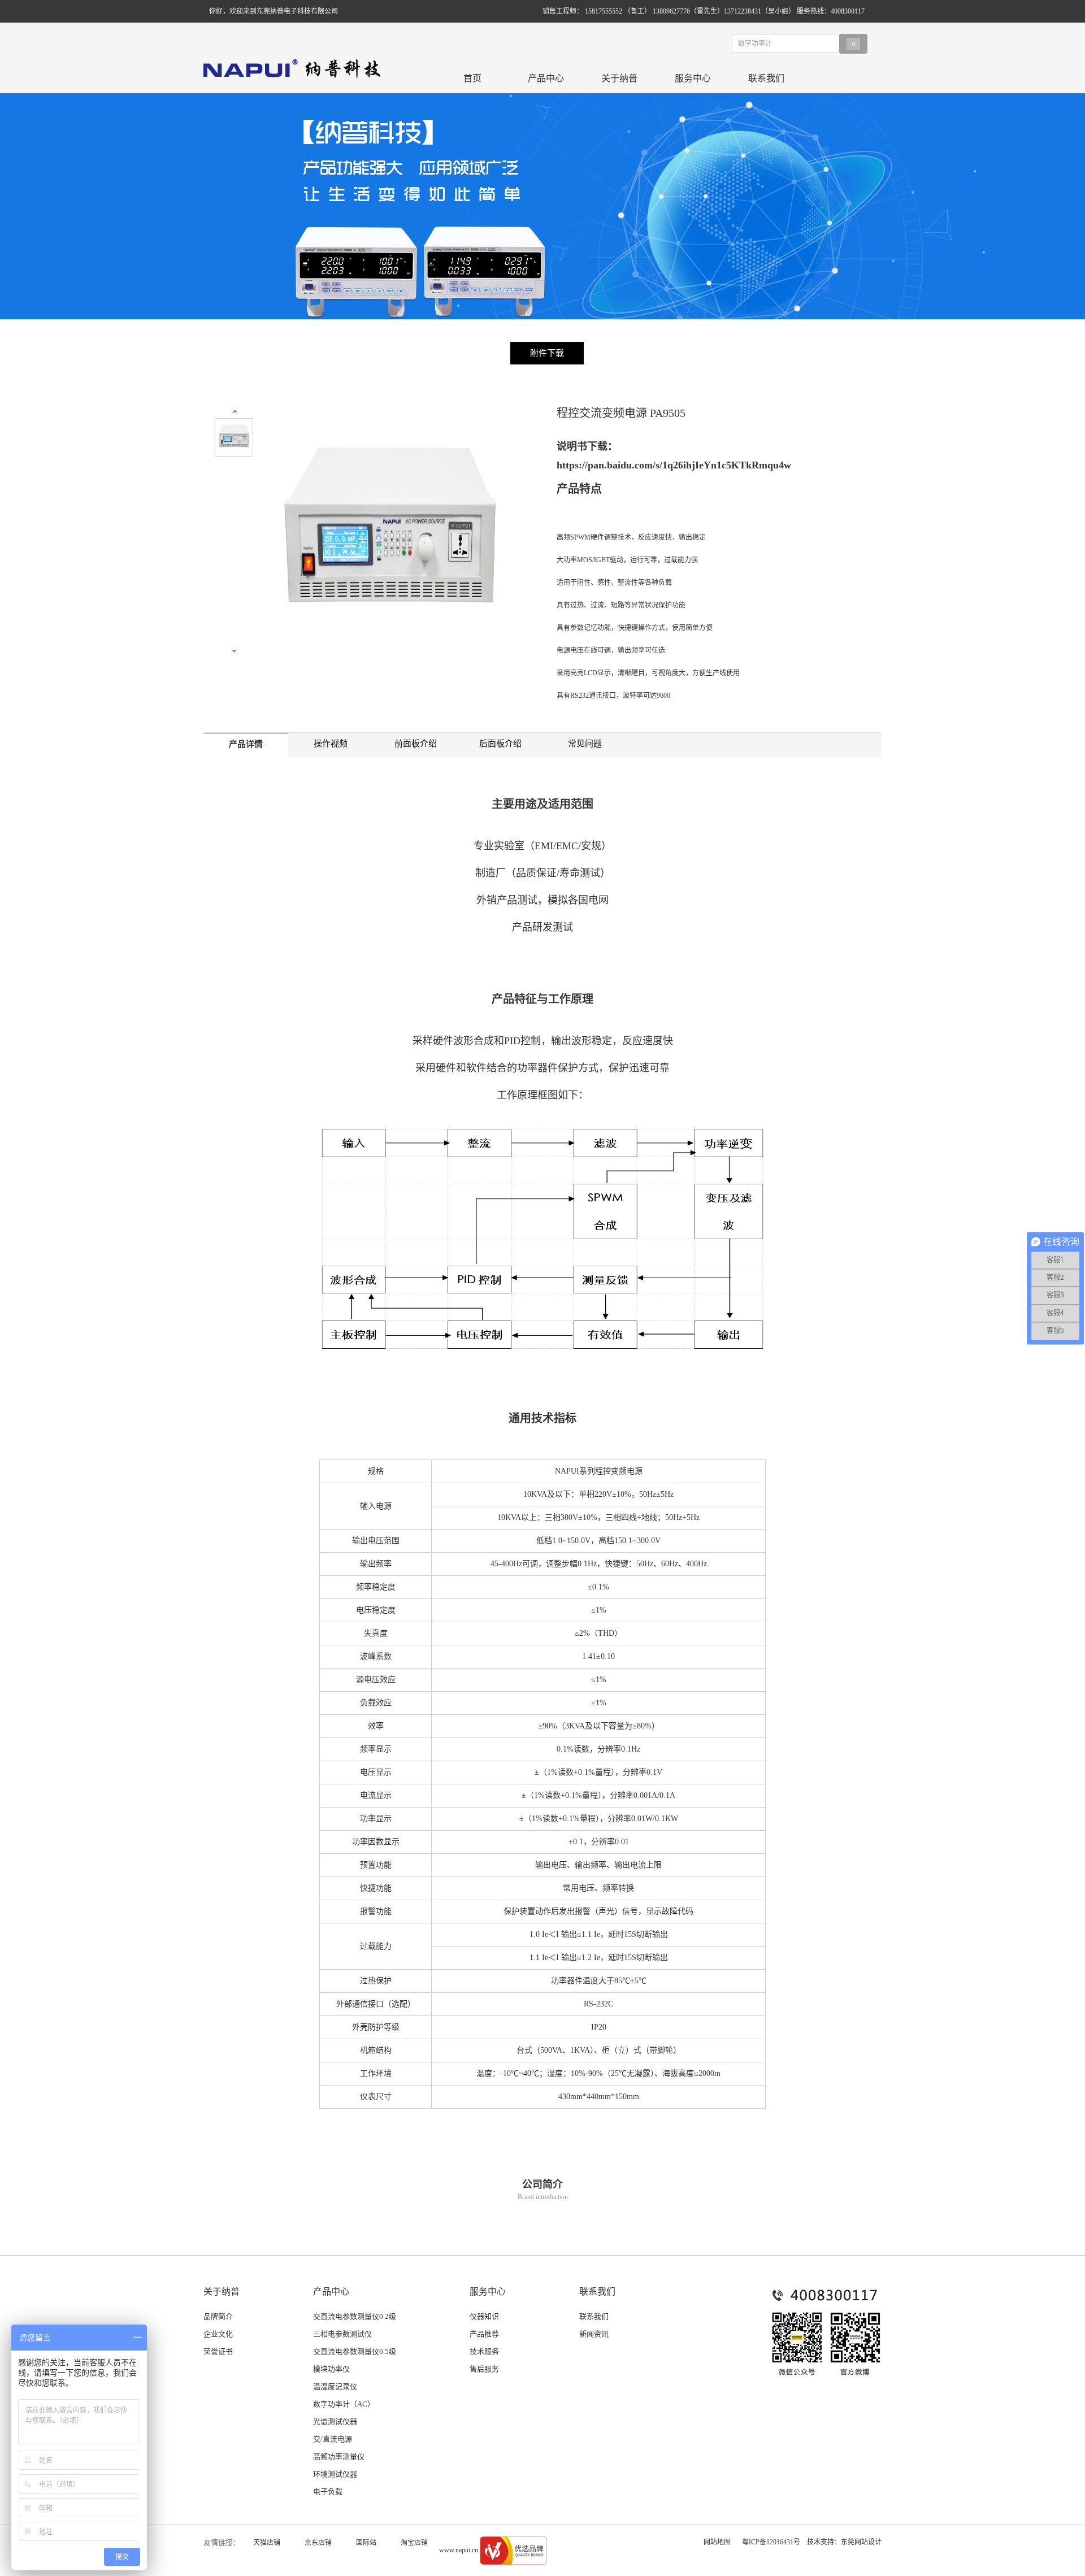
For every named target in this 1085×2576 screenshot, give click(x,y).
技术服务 (484, 2351)
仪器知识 (484, 2316)
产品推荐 (484, 2334)
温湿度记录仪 (335, 2386)
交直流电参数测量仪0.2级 (355, 2316)
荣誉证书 (218, 2351)
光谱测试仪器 (335, 2421)
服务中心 (693, 78)
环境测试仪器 (335, 2474)
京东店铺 (318, 2543)
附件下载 (547, 353)
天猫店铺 (267, 2543)
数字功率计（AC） (344, 2404)
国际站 (366, 2543)
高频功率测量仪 (339, 2456)
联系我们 (766, 78)
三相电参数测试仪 (342, 2334)
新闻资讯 (594, 2334)
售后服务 (484, 2369)
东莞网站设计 (861, 2542)
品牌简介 (218, 2316)
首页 (472, 78)
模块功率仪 (331, 2369)
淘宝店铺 (414, 2543)
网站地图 (717, 2542)
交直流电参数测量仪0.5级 (355, 2351)
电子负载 (328, 2492)
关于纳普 (619, 78)
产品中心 (546, 78)
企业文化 (218, 2334)
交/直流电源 (333, 2439)
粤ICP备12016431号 (771, 2542)
